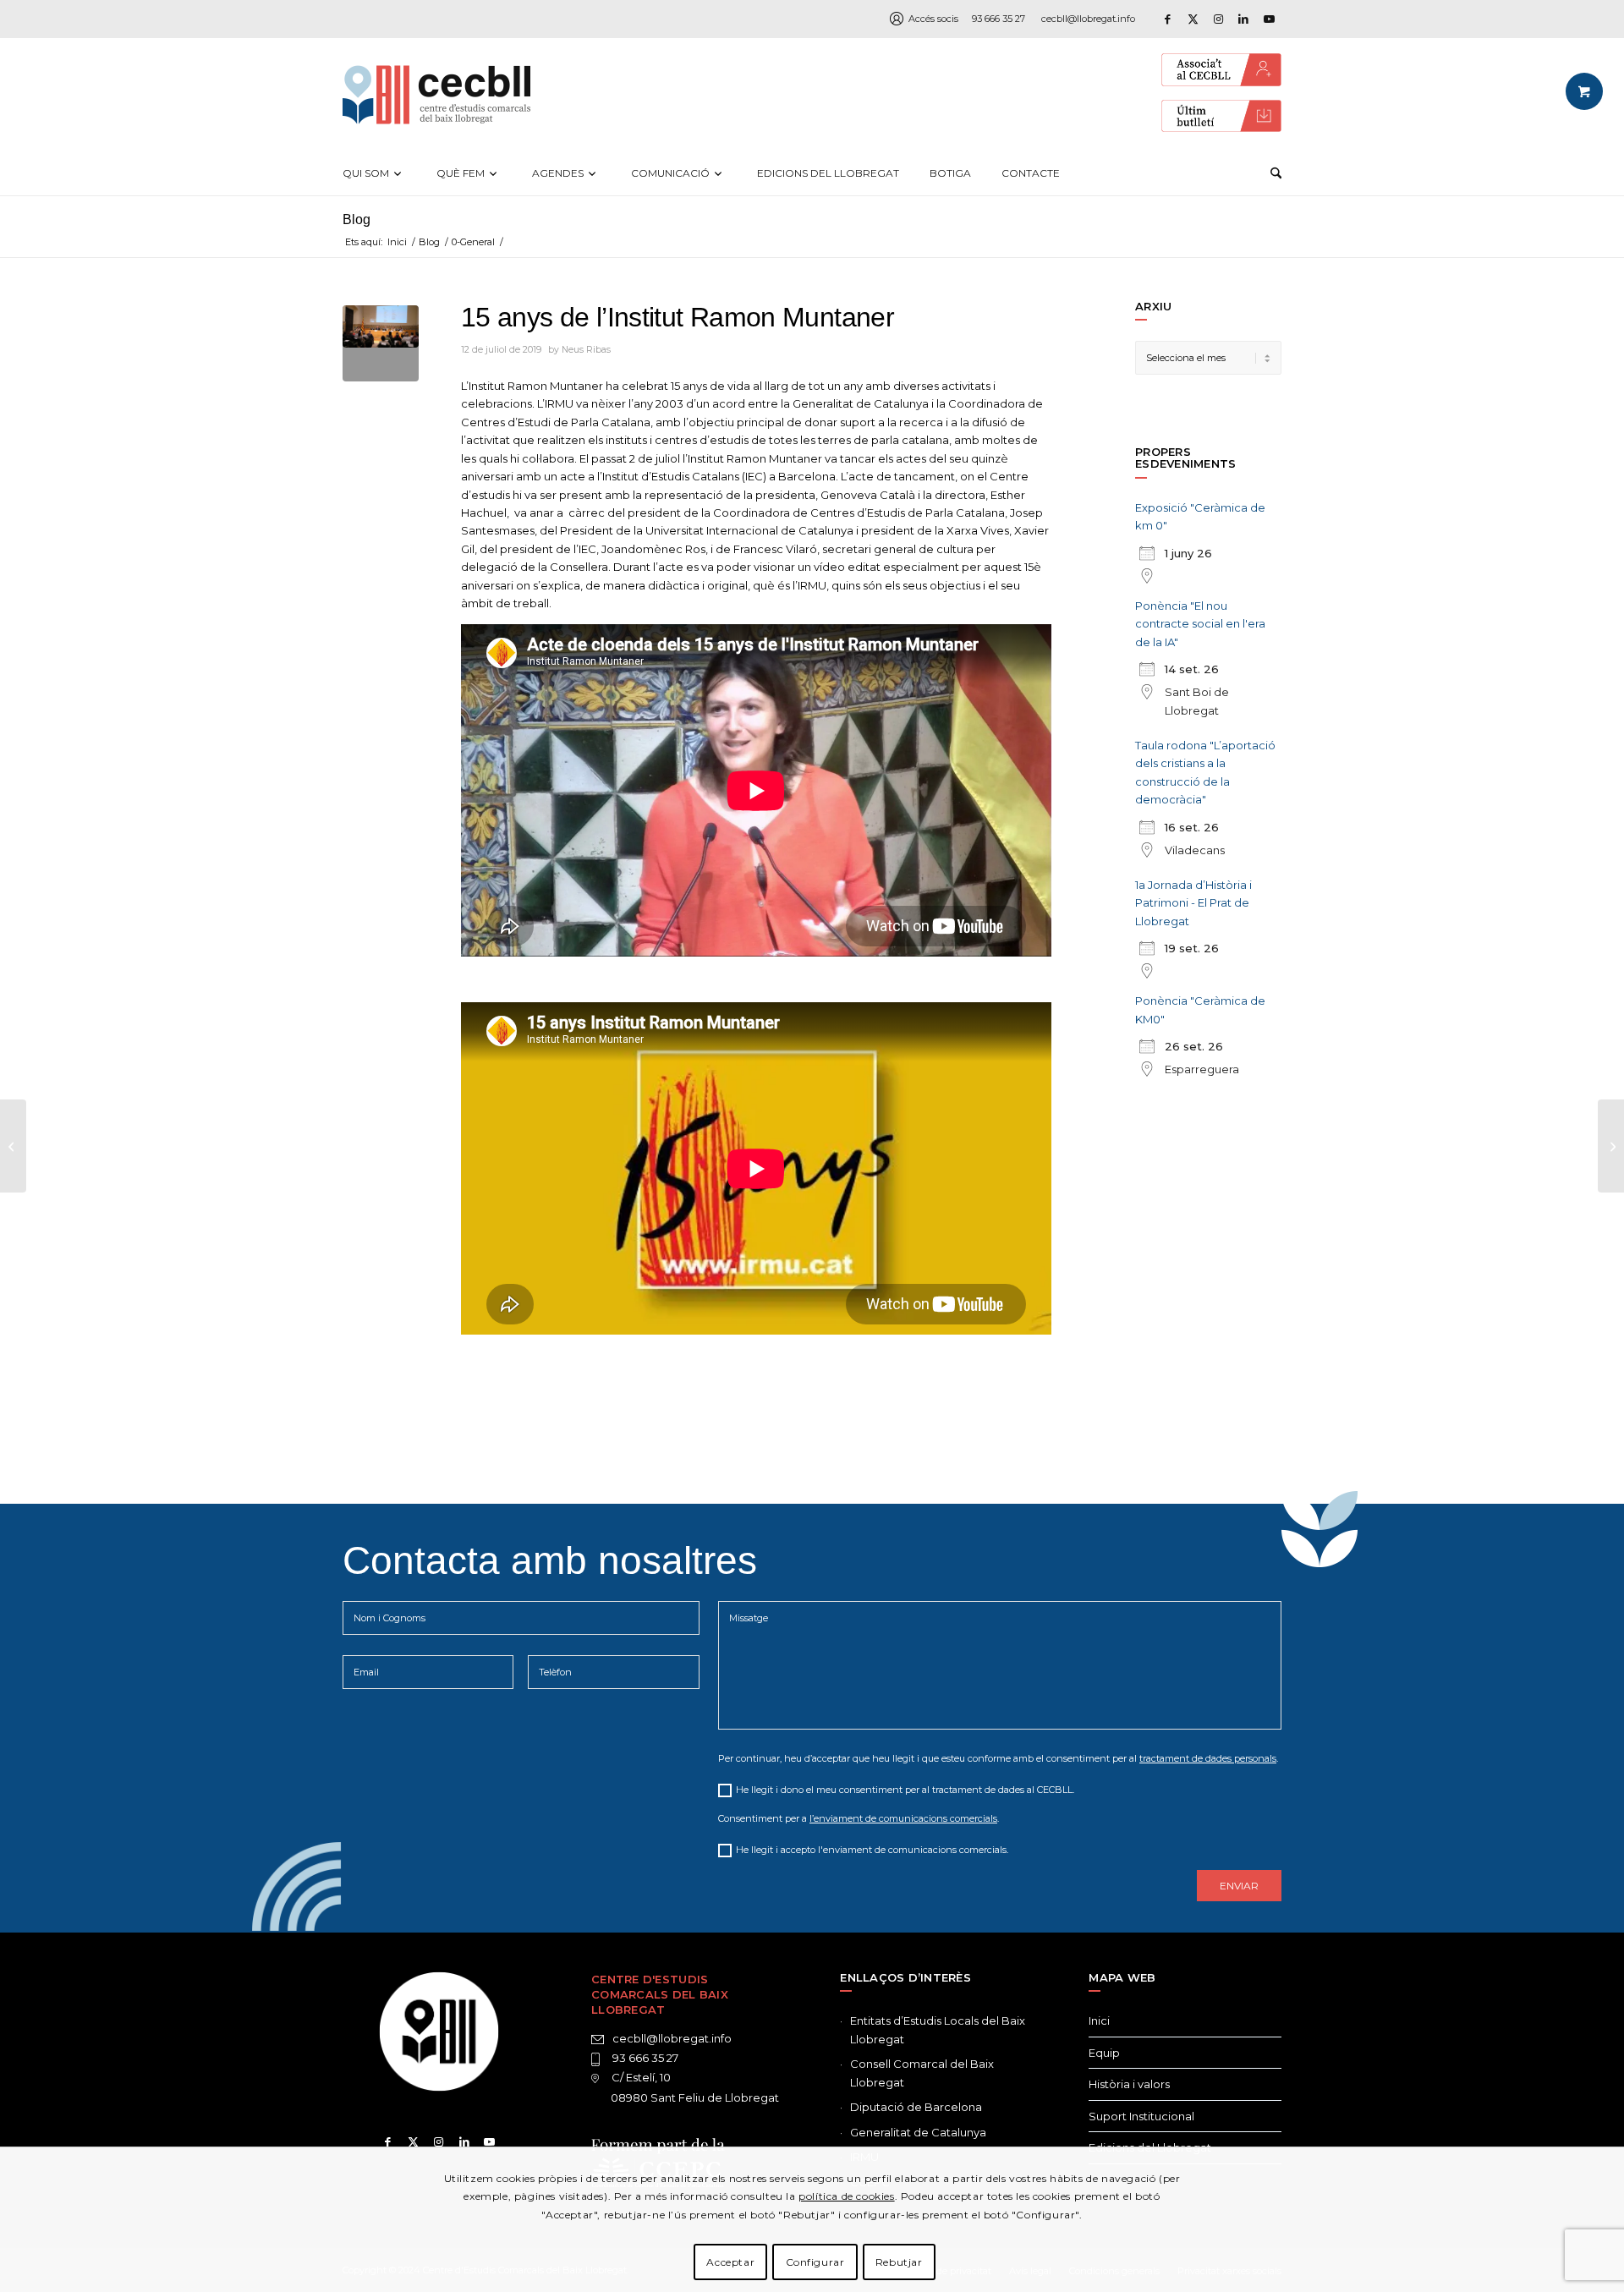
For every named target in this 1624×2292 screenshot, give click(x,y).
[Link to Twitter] (414, 2141)
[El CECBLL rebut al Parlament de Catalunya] (13, 1146)
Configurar (815, 2262)
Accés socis (933, 19)
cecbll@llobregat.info (1088, 19)
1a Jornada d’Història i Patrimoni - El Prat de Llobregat (1193, 903)
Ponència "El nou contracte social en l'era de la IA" (1200, 624)
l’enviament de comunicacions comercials (903, 1818)
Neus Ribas (586, 350)
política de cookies (846, 2196)
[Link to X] (1193, 19)
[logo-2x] (436, 95)
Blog (357, 219)
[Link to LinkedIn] (1243, 19)
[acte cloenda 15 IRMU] (381, 343)
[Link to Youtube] (1269, 19)
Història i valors (1129, 2084)
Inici (1099, 2021)
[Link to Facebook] (1167, 19)
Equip (1104, 2053)
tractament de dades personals (1208, 1758)
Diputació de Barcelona (916, 2107)
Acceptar (730, 2262)
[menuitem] (374, 173)
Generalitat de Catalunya (918, 2132)
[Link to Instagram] (1218, 19)
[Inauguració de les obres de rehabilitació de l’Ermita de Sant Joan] (1611, 1146)
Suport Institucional (1141, 2116)
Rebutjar (899, 2262)
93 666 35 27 (999, 19)
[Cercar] (1276, 173)
